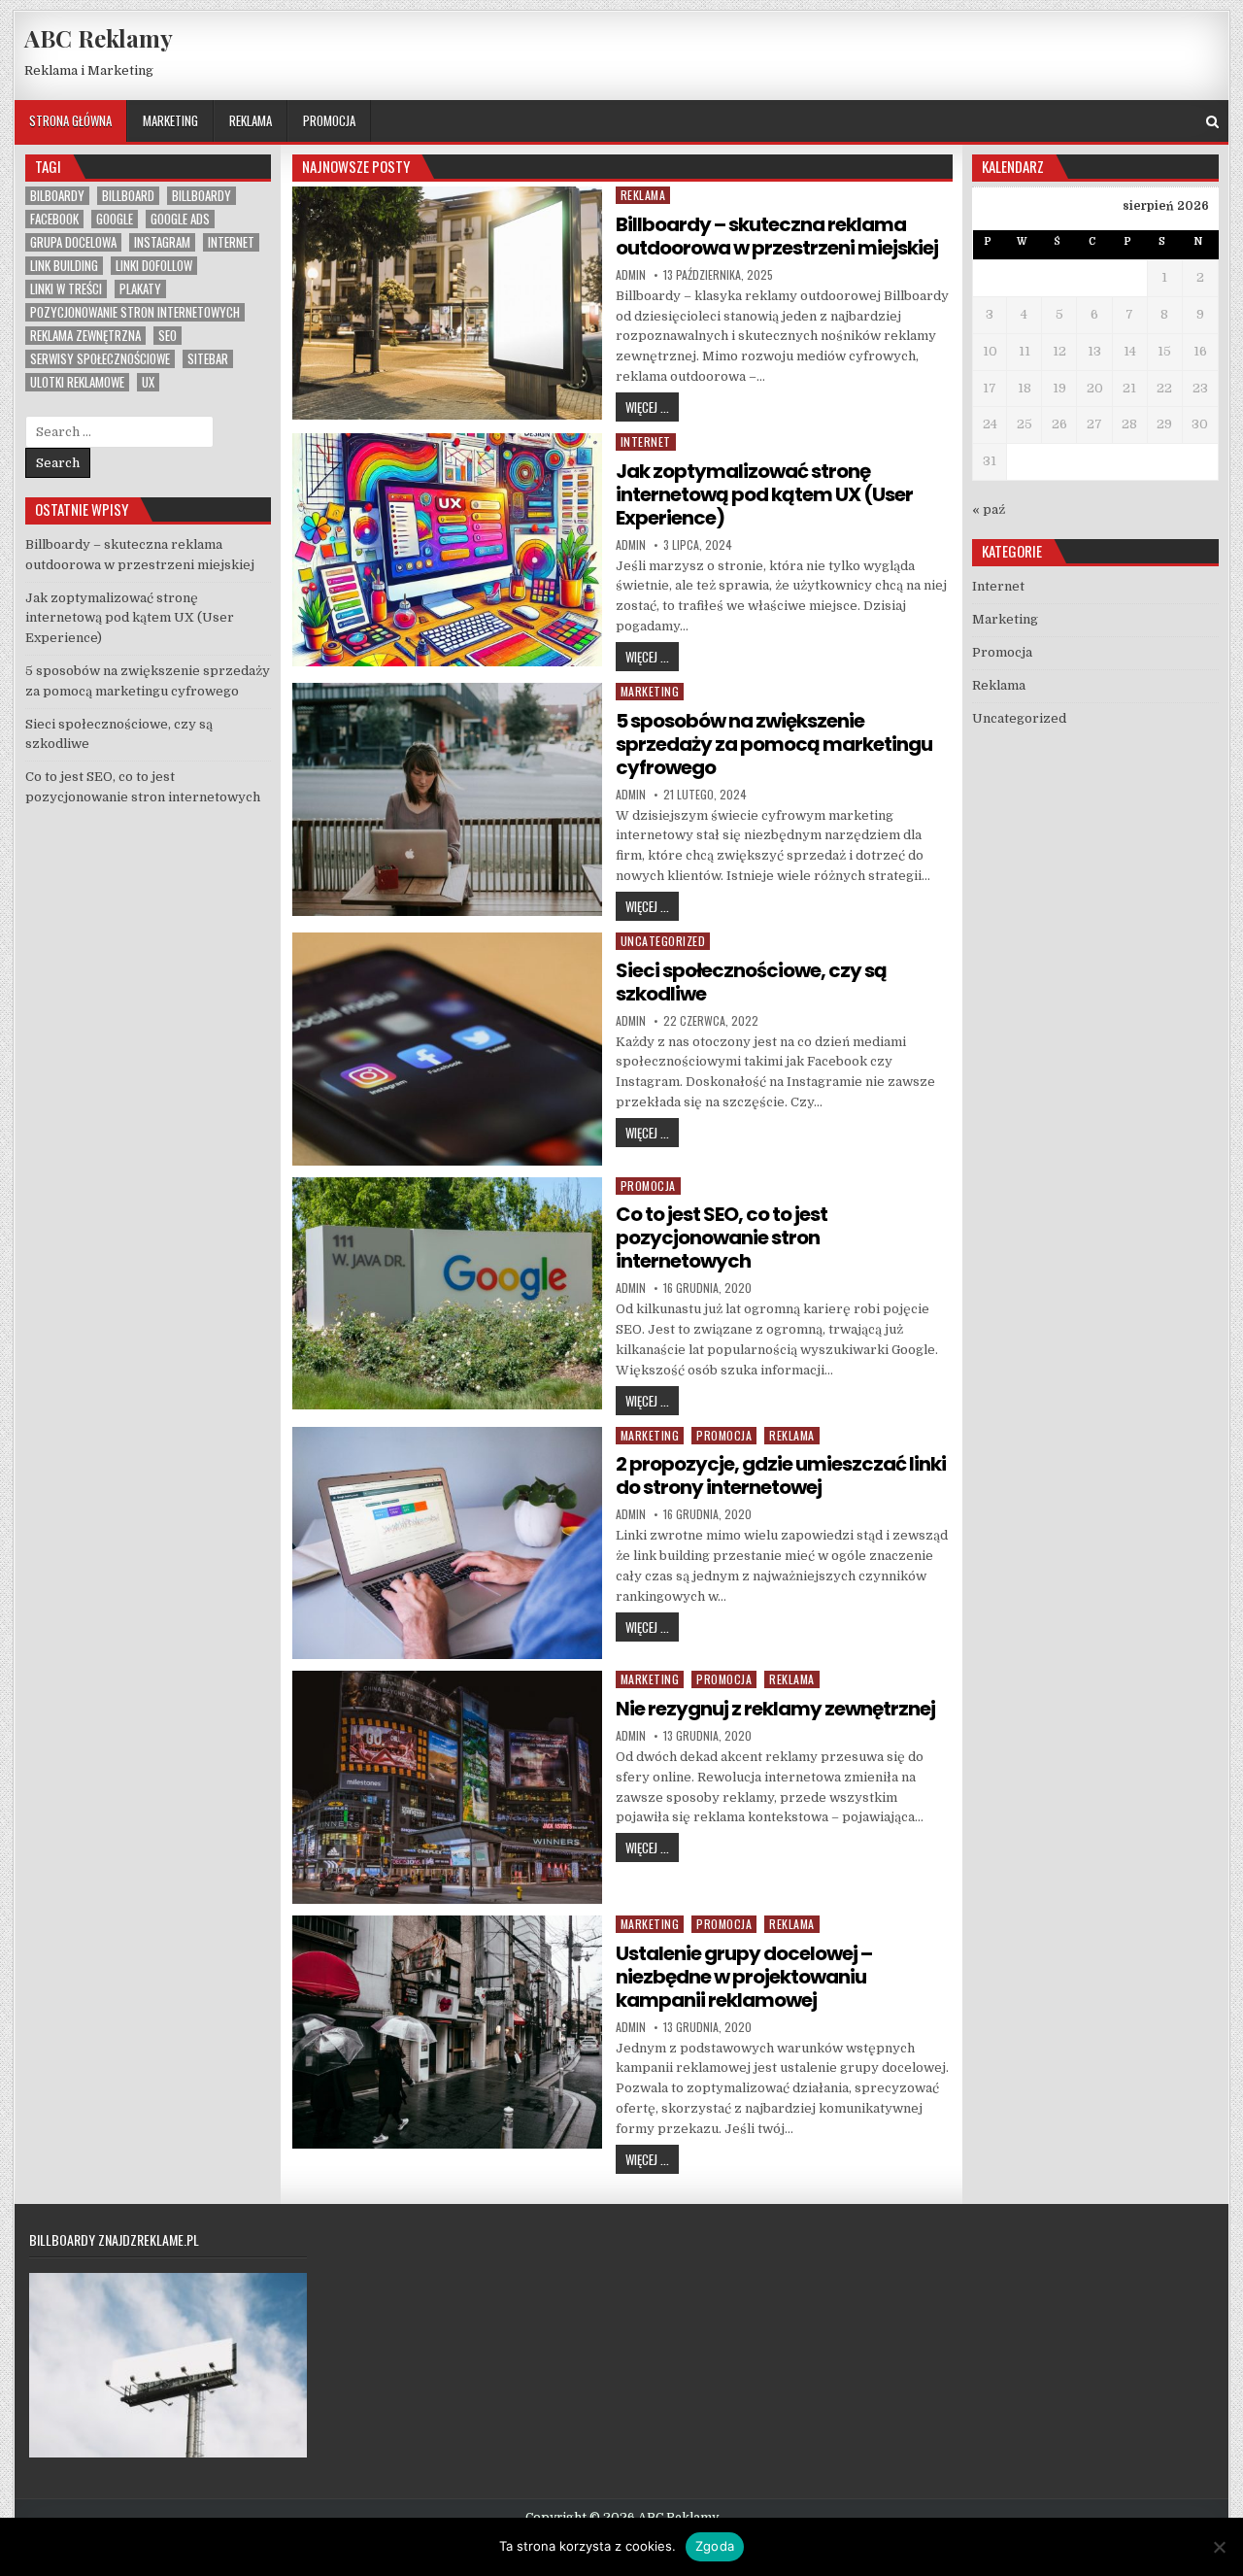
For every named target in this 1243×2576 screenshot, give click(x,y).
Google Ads (180, 219)
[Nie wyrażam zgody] (1219, 2547)
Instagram (162, 242)
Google (115, 219)
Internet (646, 441)
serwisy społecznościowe (100, 359)
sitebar (208, 359)
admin (631, 275)
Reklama (251, 120)
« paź (989, 509)
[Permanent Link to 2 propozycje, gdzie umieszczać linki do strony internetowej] (448, 1543)
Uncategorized (663, 941)
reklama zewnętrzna (85, 336)
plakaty (140, 289)
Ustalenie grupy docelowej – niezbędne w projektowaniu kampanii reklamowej (744, 1977)
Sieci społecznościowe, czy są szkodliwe (751, 982)
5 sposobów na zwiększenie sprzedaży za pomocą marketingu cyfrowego (774, 744)
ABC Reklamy (99, 38)
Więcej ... (652, 407)
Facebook (54, 219)
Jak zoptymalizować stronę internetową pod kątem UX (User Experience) (764, 494)
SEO (168, 336)
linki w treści (66, 289)
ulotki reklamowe (77, 382)
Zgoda (715, 2546)
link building (64, 266)
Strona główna (70, 120)
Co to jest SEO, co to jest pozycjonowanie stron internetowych (722, 1237)
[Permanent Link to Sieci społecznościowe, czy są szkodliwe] (448, 1049)
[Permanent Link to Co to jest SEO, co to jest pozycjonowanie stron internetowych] (448, 1294)
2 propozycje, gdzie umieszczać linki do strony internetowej (781, 1475)
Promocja (329, 120)
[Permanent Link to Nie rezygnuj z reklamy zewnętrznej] (448, 1787)
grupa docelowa (73, 242)
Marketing (170, 120)
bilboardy (57, 196)
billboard (128, 196)
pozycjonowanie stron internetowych (135, 312)
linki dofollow (154, 266)
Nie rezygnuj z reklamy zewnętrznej (775, 1709)
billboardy (202, 196)
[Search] (1212, 122)
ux (148, 382)
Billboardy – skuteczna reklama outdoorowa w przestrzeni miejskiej (777, 236)
